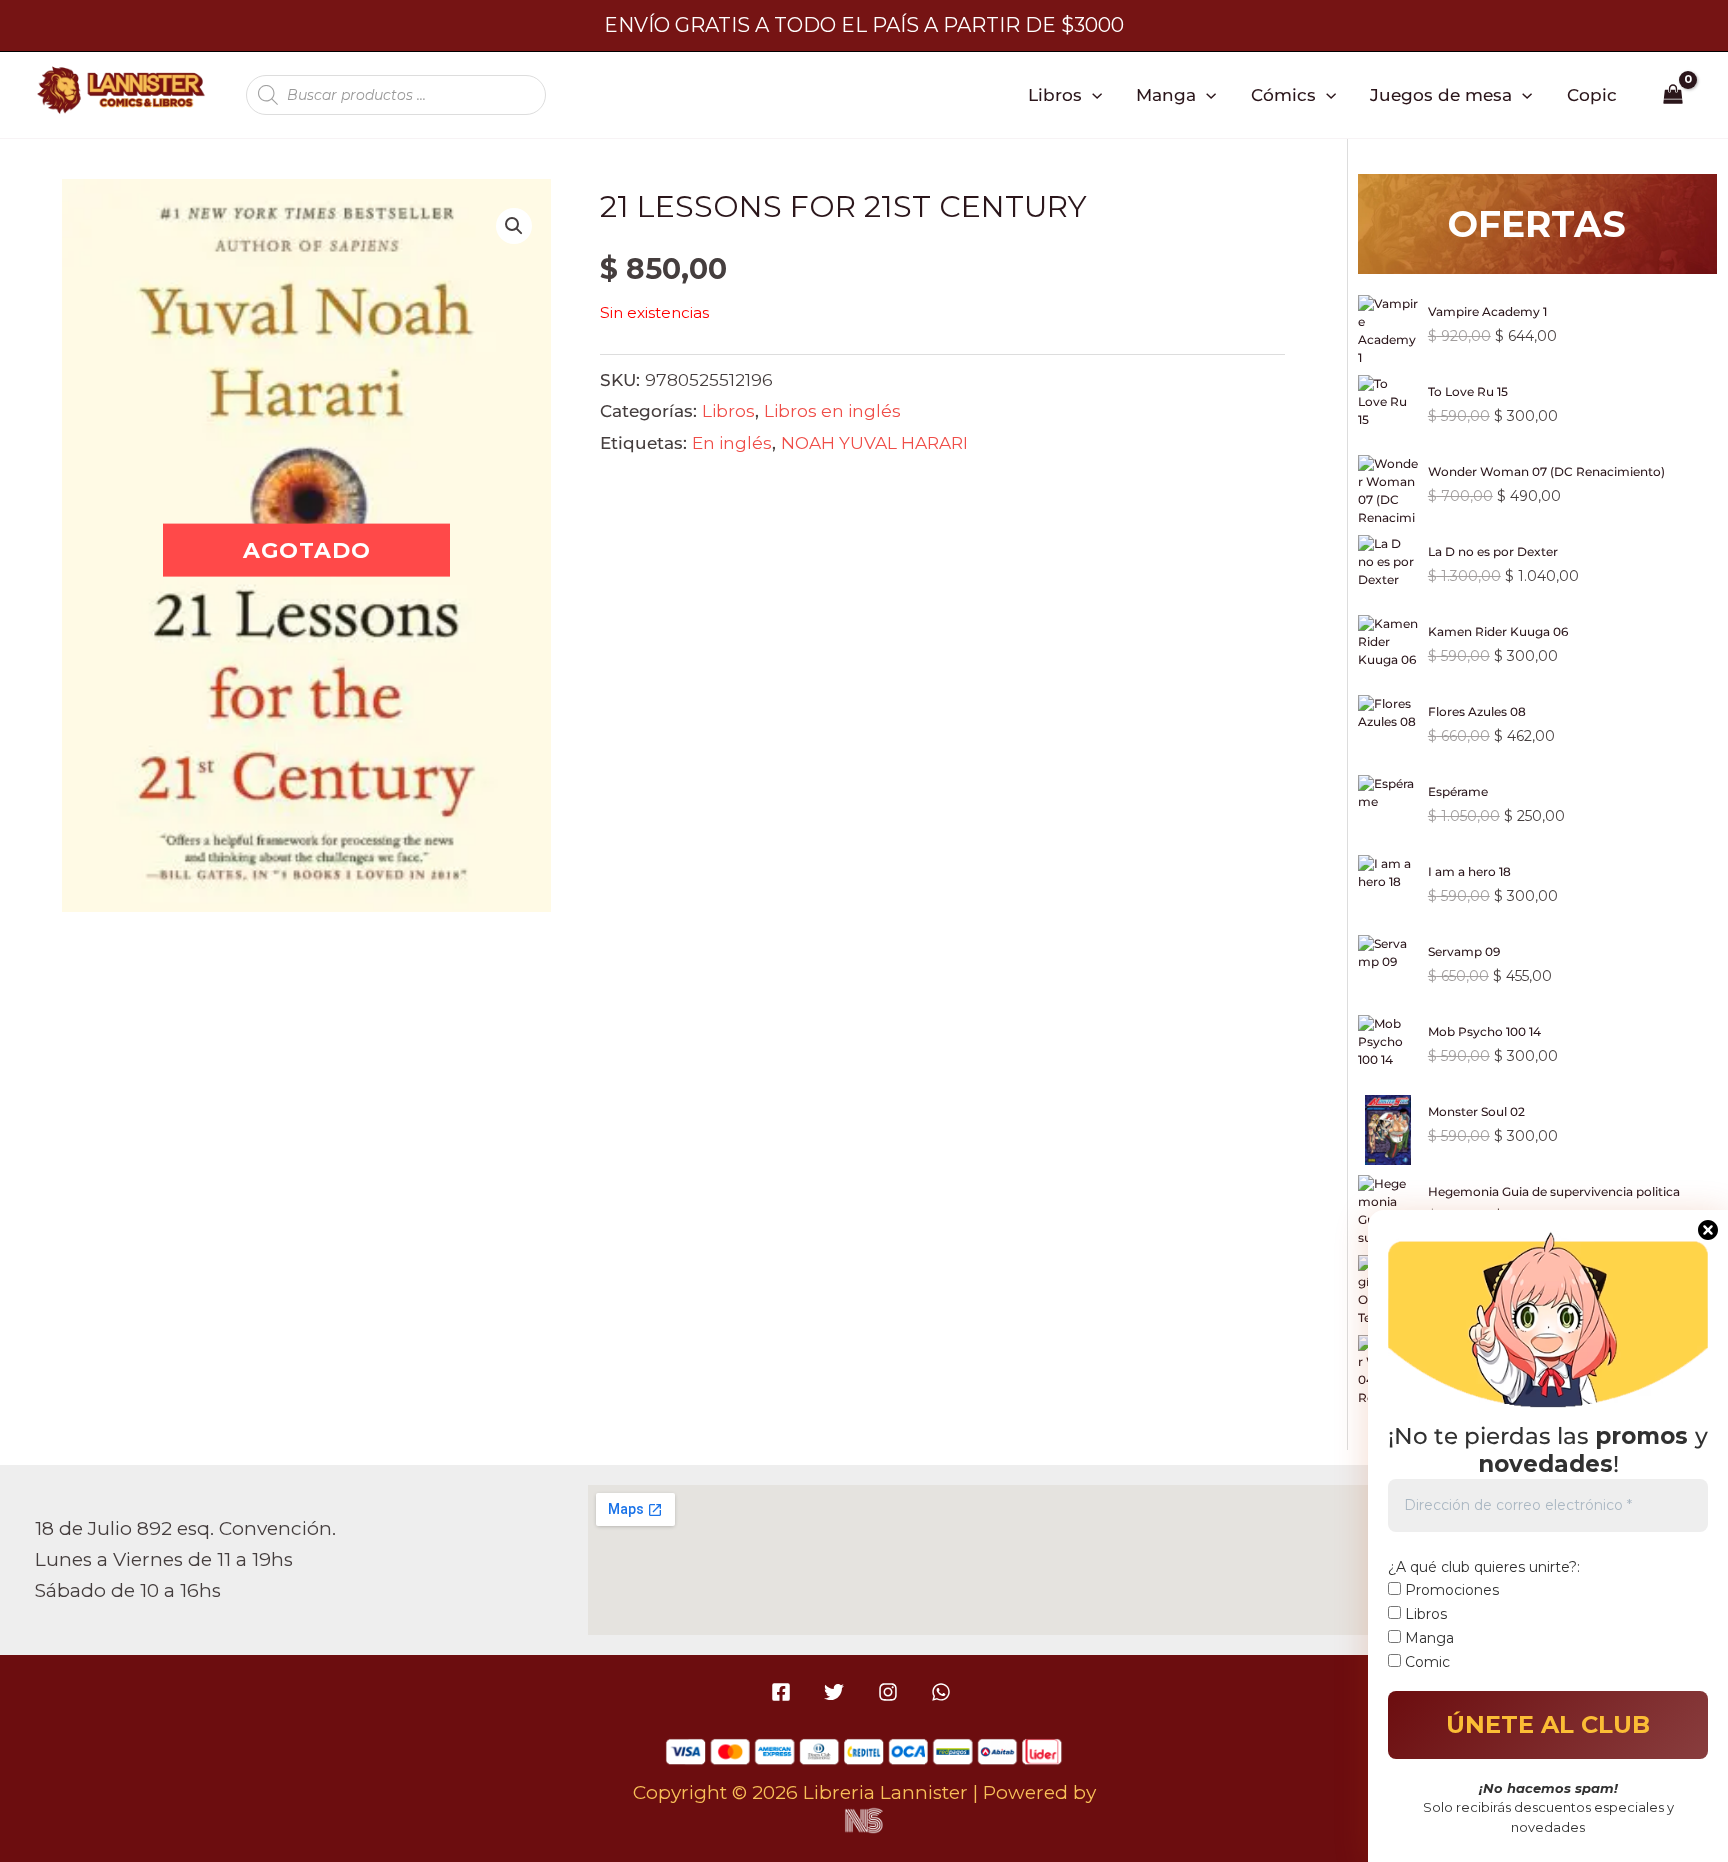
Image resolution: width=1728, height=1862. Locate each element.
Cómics (1283, 94)
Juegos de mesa (1441, 94)
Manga (1166, 94)
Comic (1425, 1662)
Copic (1592, 94)
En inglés (732, 442)
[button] (1092, 95)
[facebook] (784, 1692)
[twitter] (837, 1692)
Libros (1055, 94)
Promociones (1450, 1590)
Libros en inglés (832, 410)
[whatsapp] (943, 1692)
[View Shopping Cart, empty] (1673, 95)
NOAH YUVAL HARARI (874, 442)
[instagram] (890, 1692)
